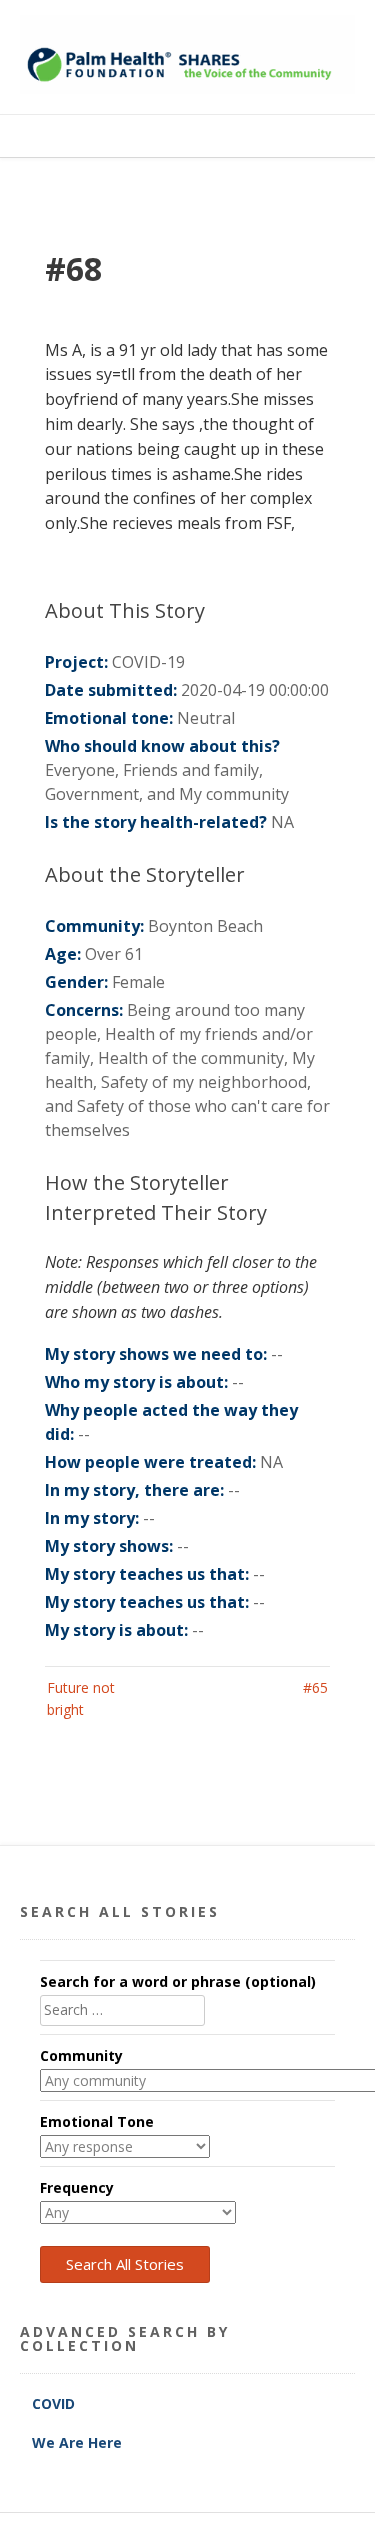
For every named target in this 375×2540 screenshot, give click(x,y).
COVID (55, 2403)
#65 (315, 1687)
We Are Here (77, 2442)
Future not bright (81, 1698)
